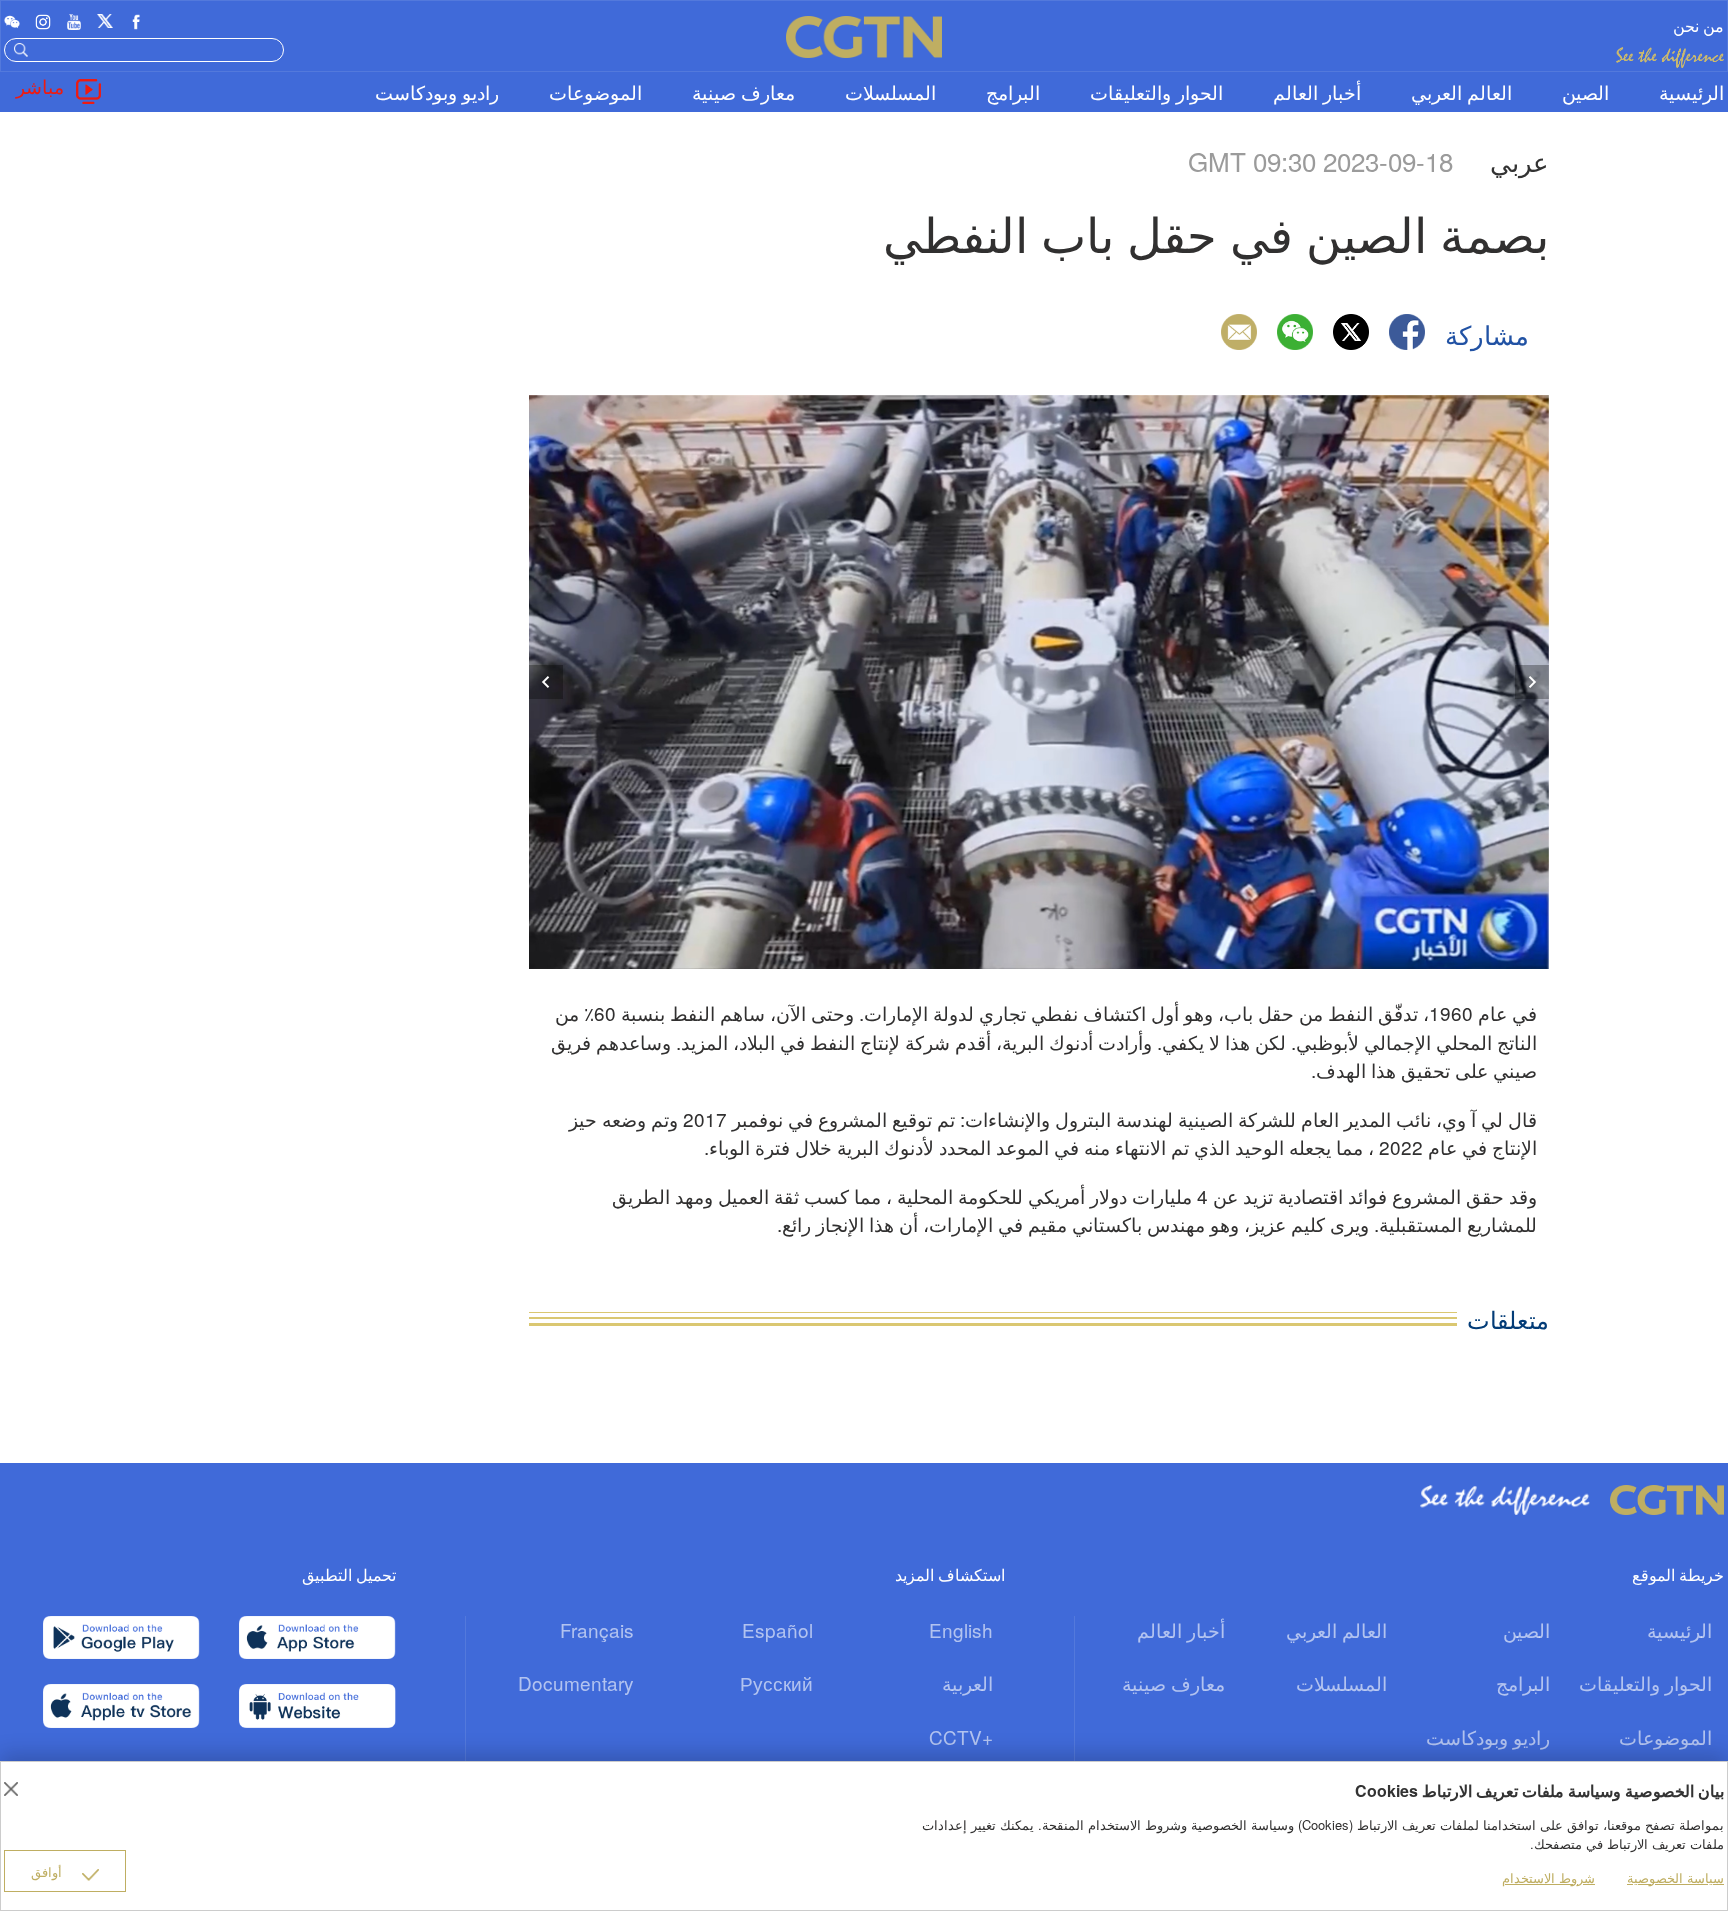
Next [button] (1532, 682)
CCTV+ (961, 1736)
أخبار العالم (1317, 91)
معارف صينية (743, 91)
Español (777, 1629)
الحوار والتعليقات (1156, 91)
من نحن (1698, 25)
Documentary (576, 1682)
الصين (1585, 91)
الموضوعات (595, 91)
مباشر (40, 85)
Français (597, 1629)
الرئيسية (1691, 91)
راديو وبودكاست (437, 91)
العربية (967, 1682)
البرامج (1013, 91)
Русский (776, 1682)
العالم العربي (1461, 91)
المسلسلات (890, 91)
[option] (1039, 682)
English (961, 1629)
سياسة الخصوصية (1675, 1877)
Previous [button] (546, 682)
